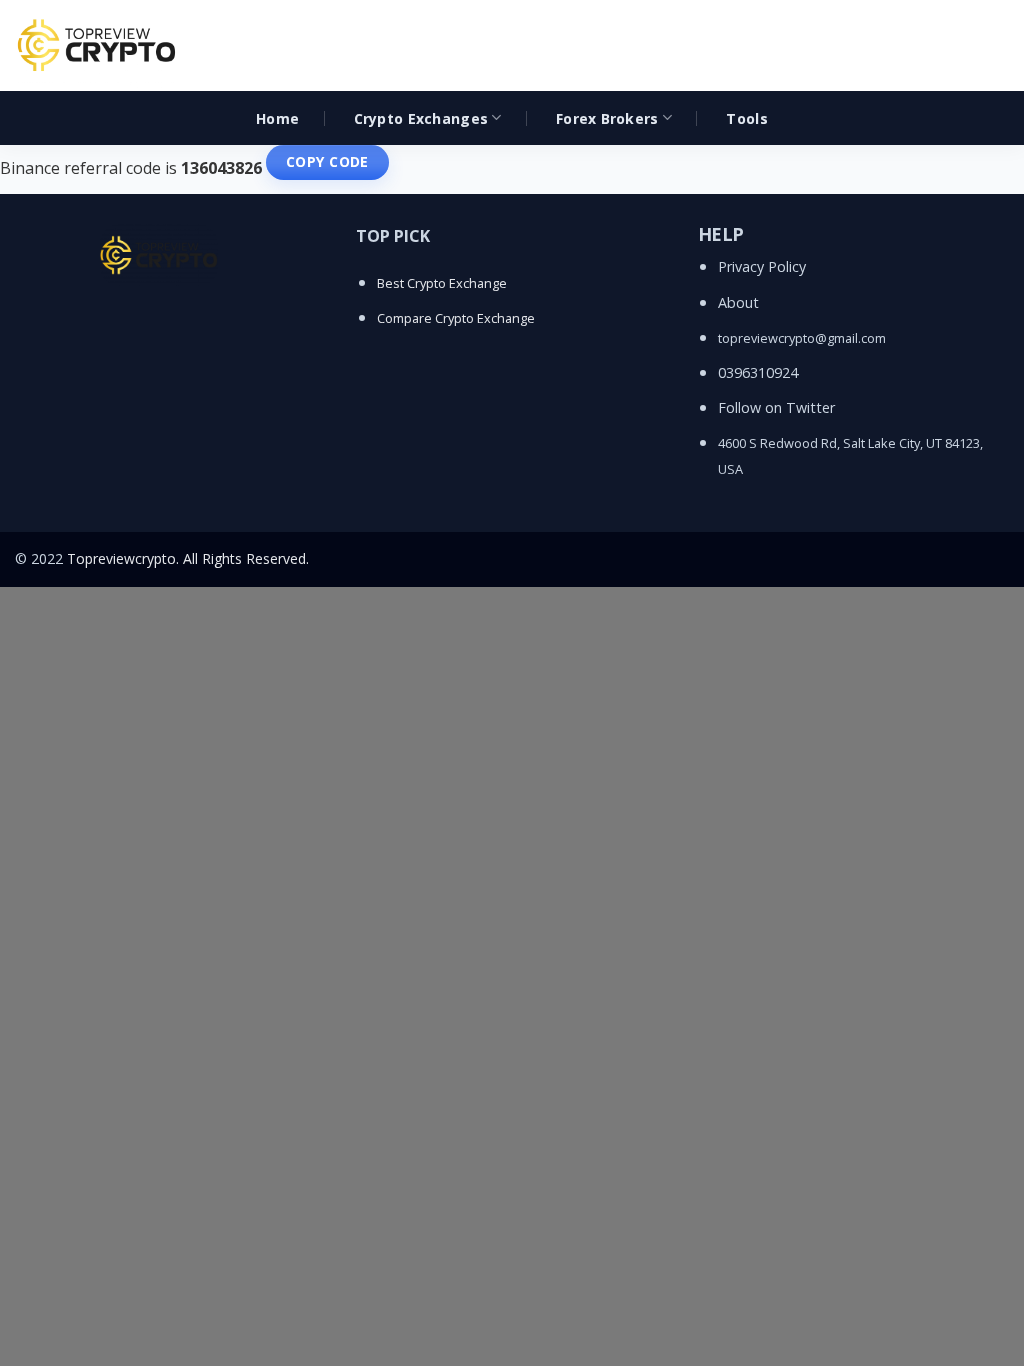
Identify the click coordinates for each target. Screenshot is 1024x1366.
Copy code (327, 161)
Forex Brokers (607, 118)
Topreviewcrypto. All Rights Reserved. (188, 558)
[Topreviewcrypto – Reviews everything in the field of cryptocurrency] (98, 45)
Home (277, 118)
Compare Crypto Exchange (456, 318)
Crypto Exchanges (421, 118)
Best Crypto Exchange (442, 283)
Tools (746, 118)
